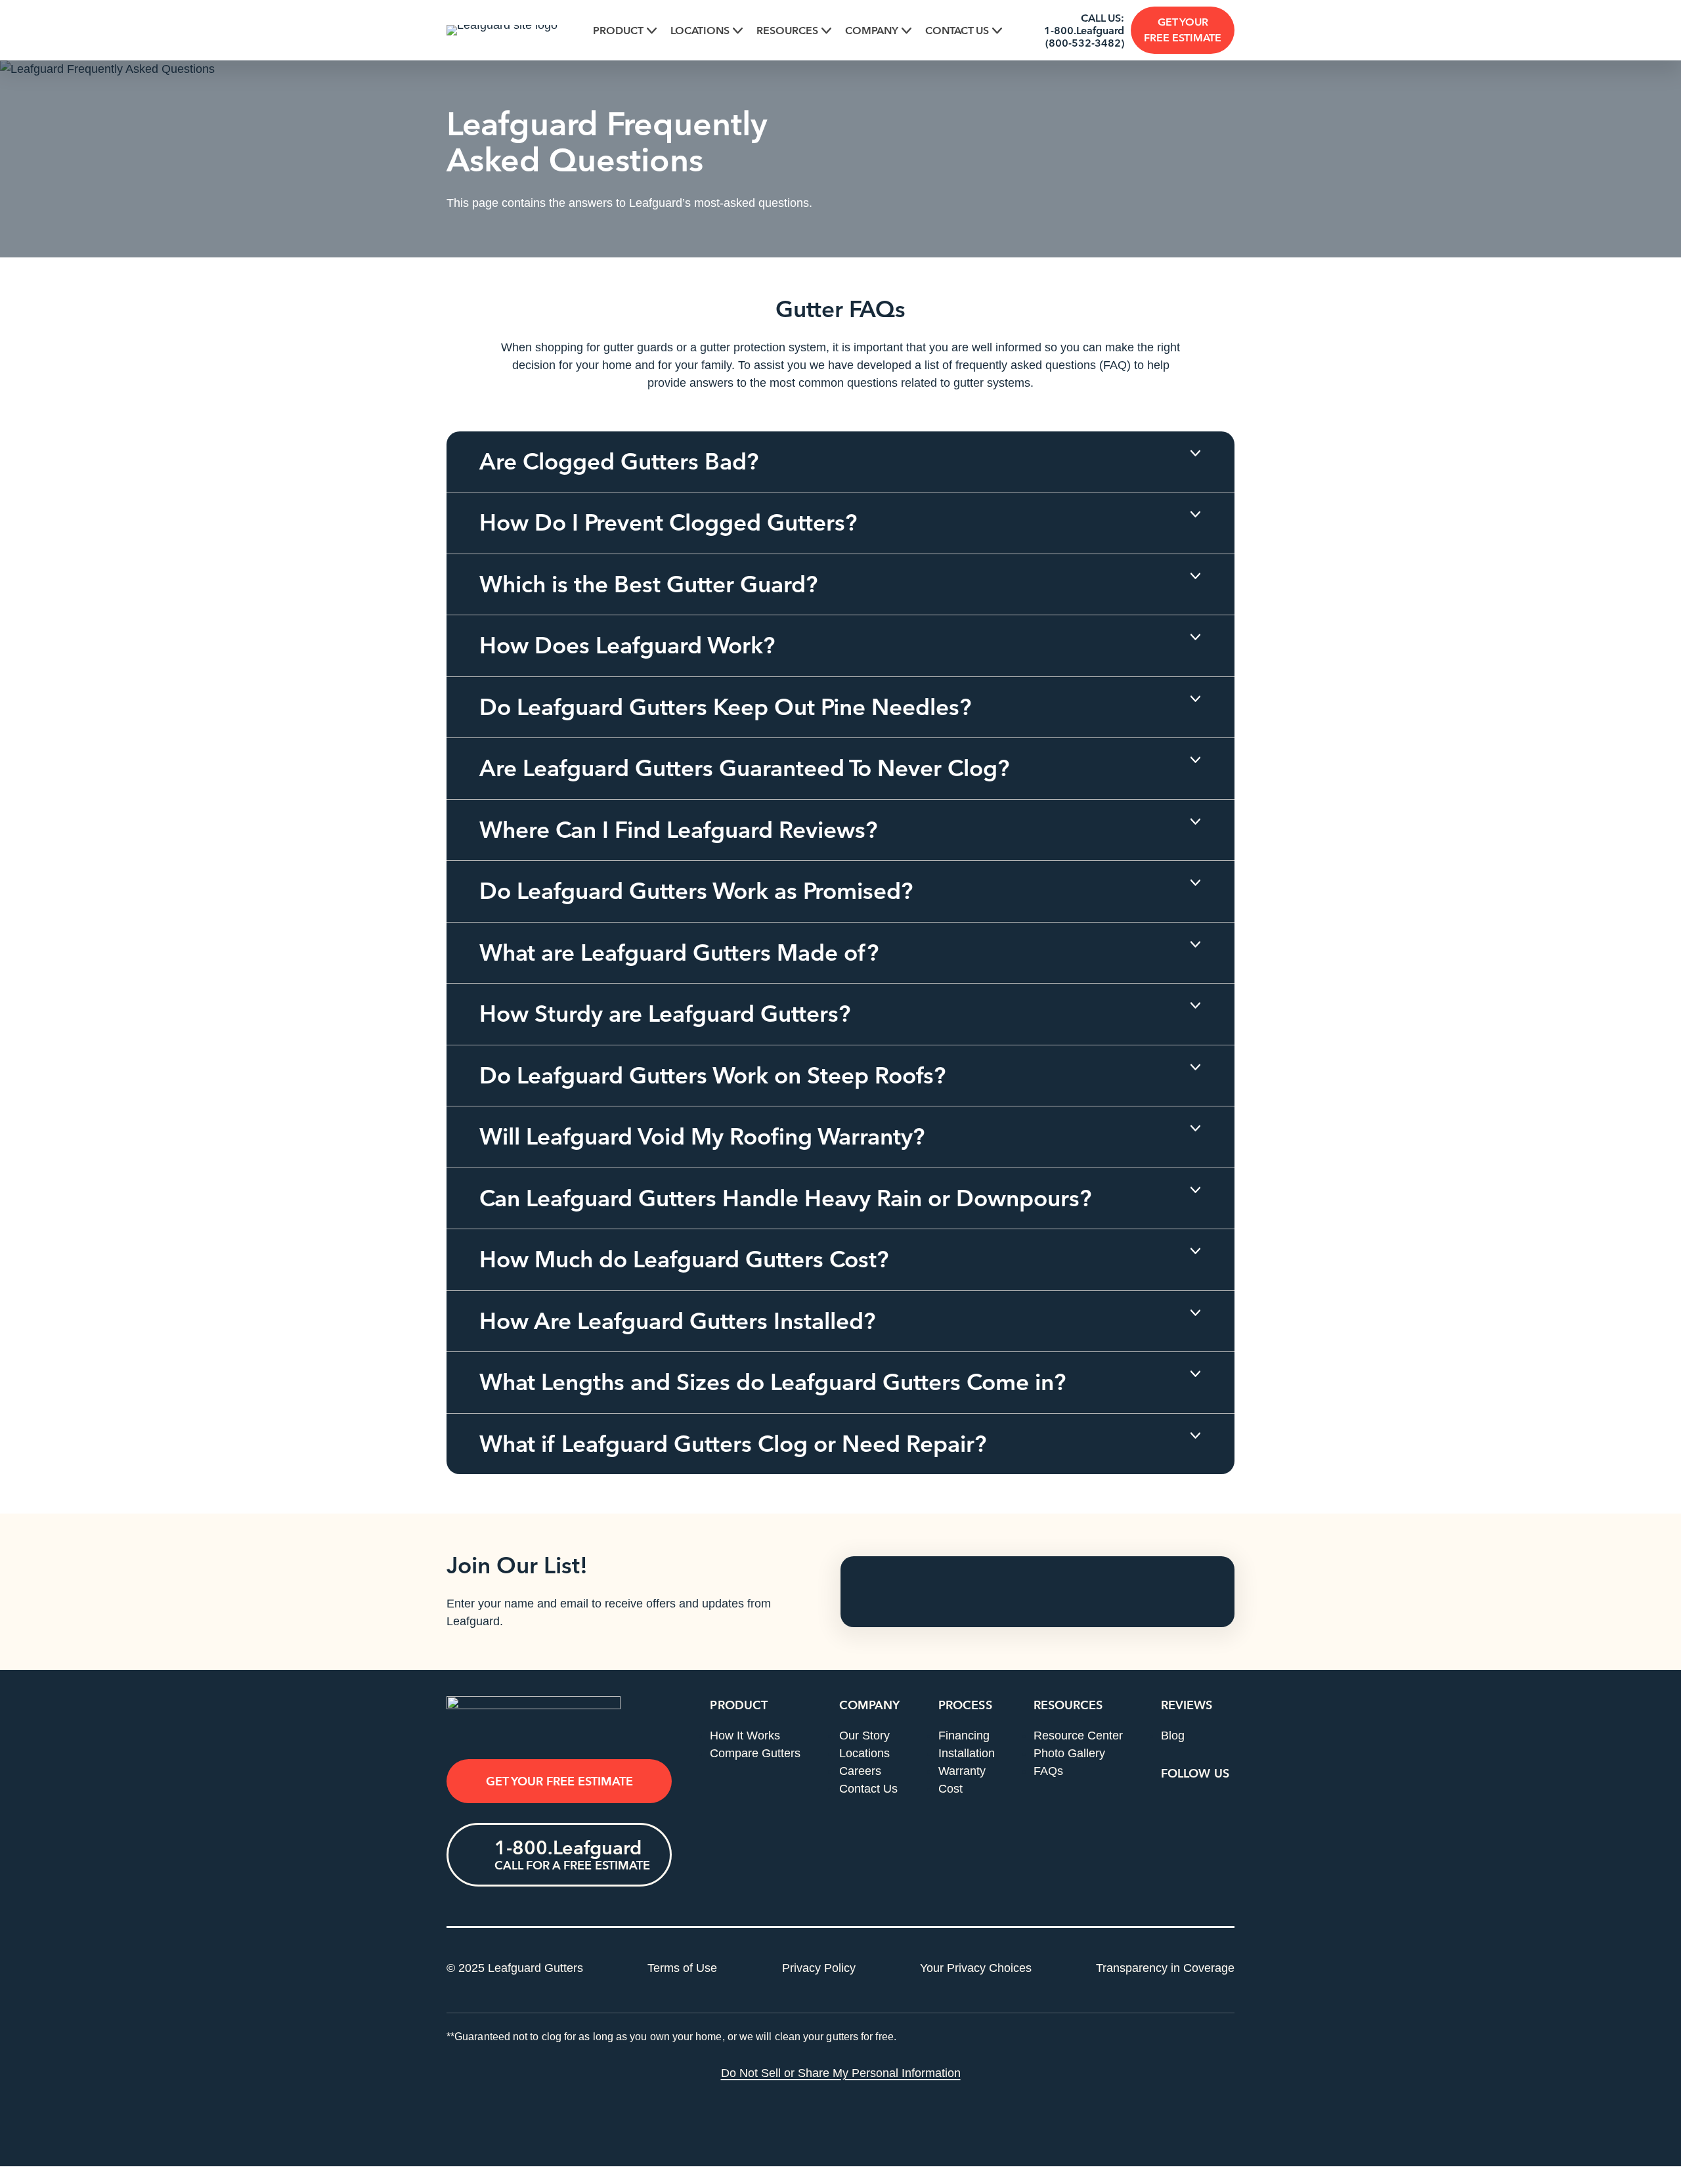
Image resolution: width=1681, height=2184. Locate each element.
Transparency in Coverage (1165, 1968)
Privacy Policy (819, 1968)
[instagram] (1223, 1807)
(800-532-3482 (1083, 43)
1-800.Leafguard (1084, 31)
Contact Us (957, 31)
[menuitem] (625, 31)
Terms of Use (682, 1968)
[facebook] (1173, 1807)
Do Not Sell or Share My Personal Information (841, 2073)
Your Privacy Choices (976, 1968)
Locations (700, 31)
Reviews (1187, 1705)
